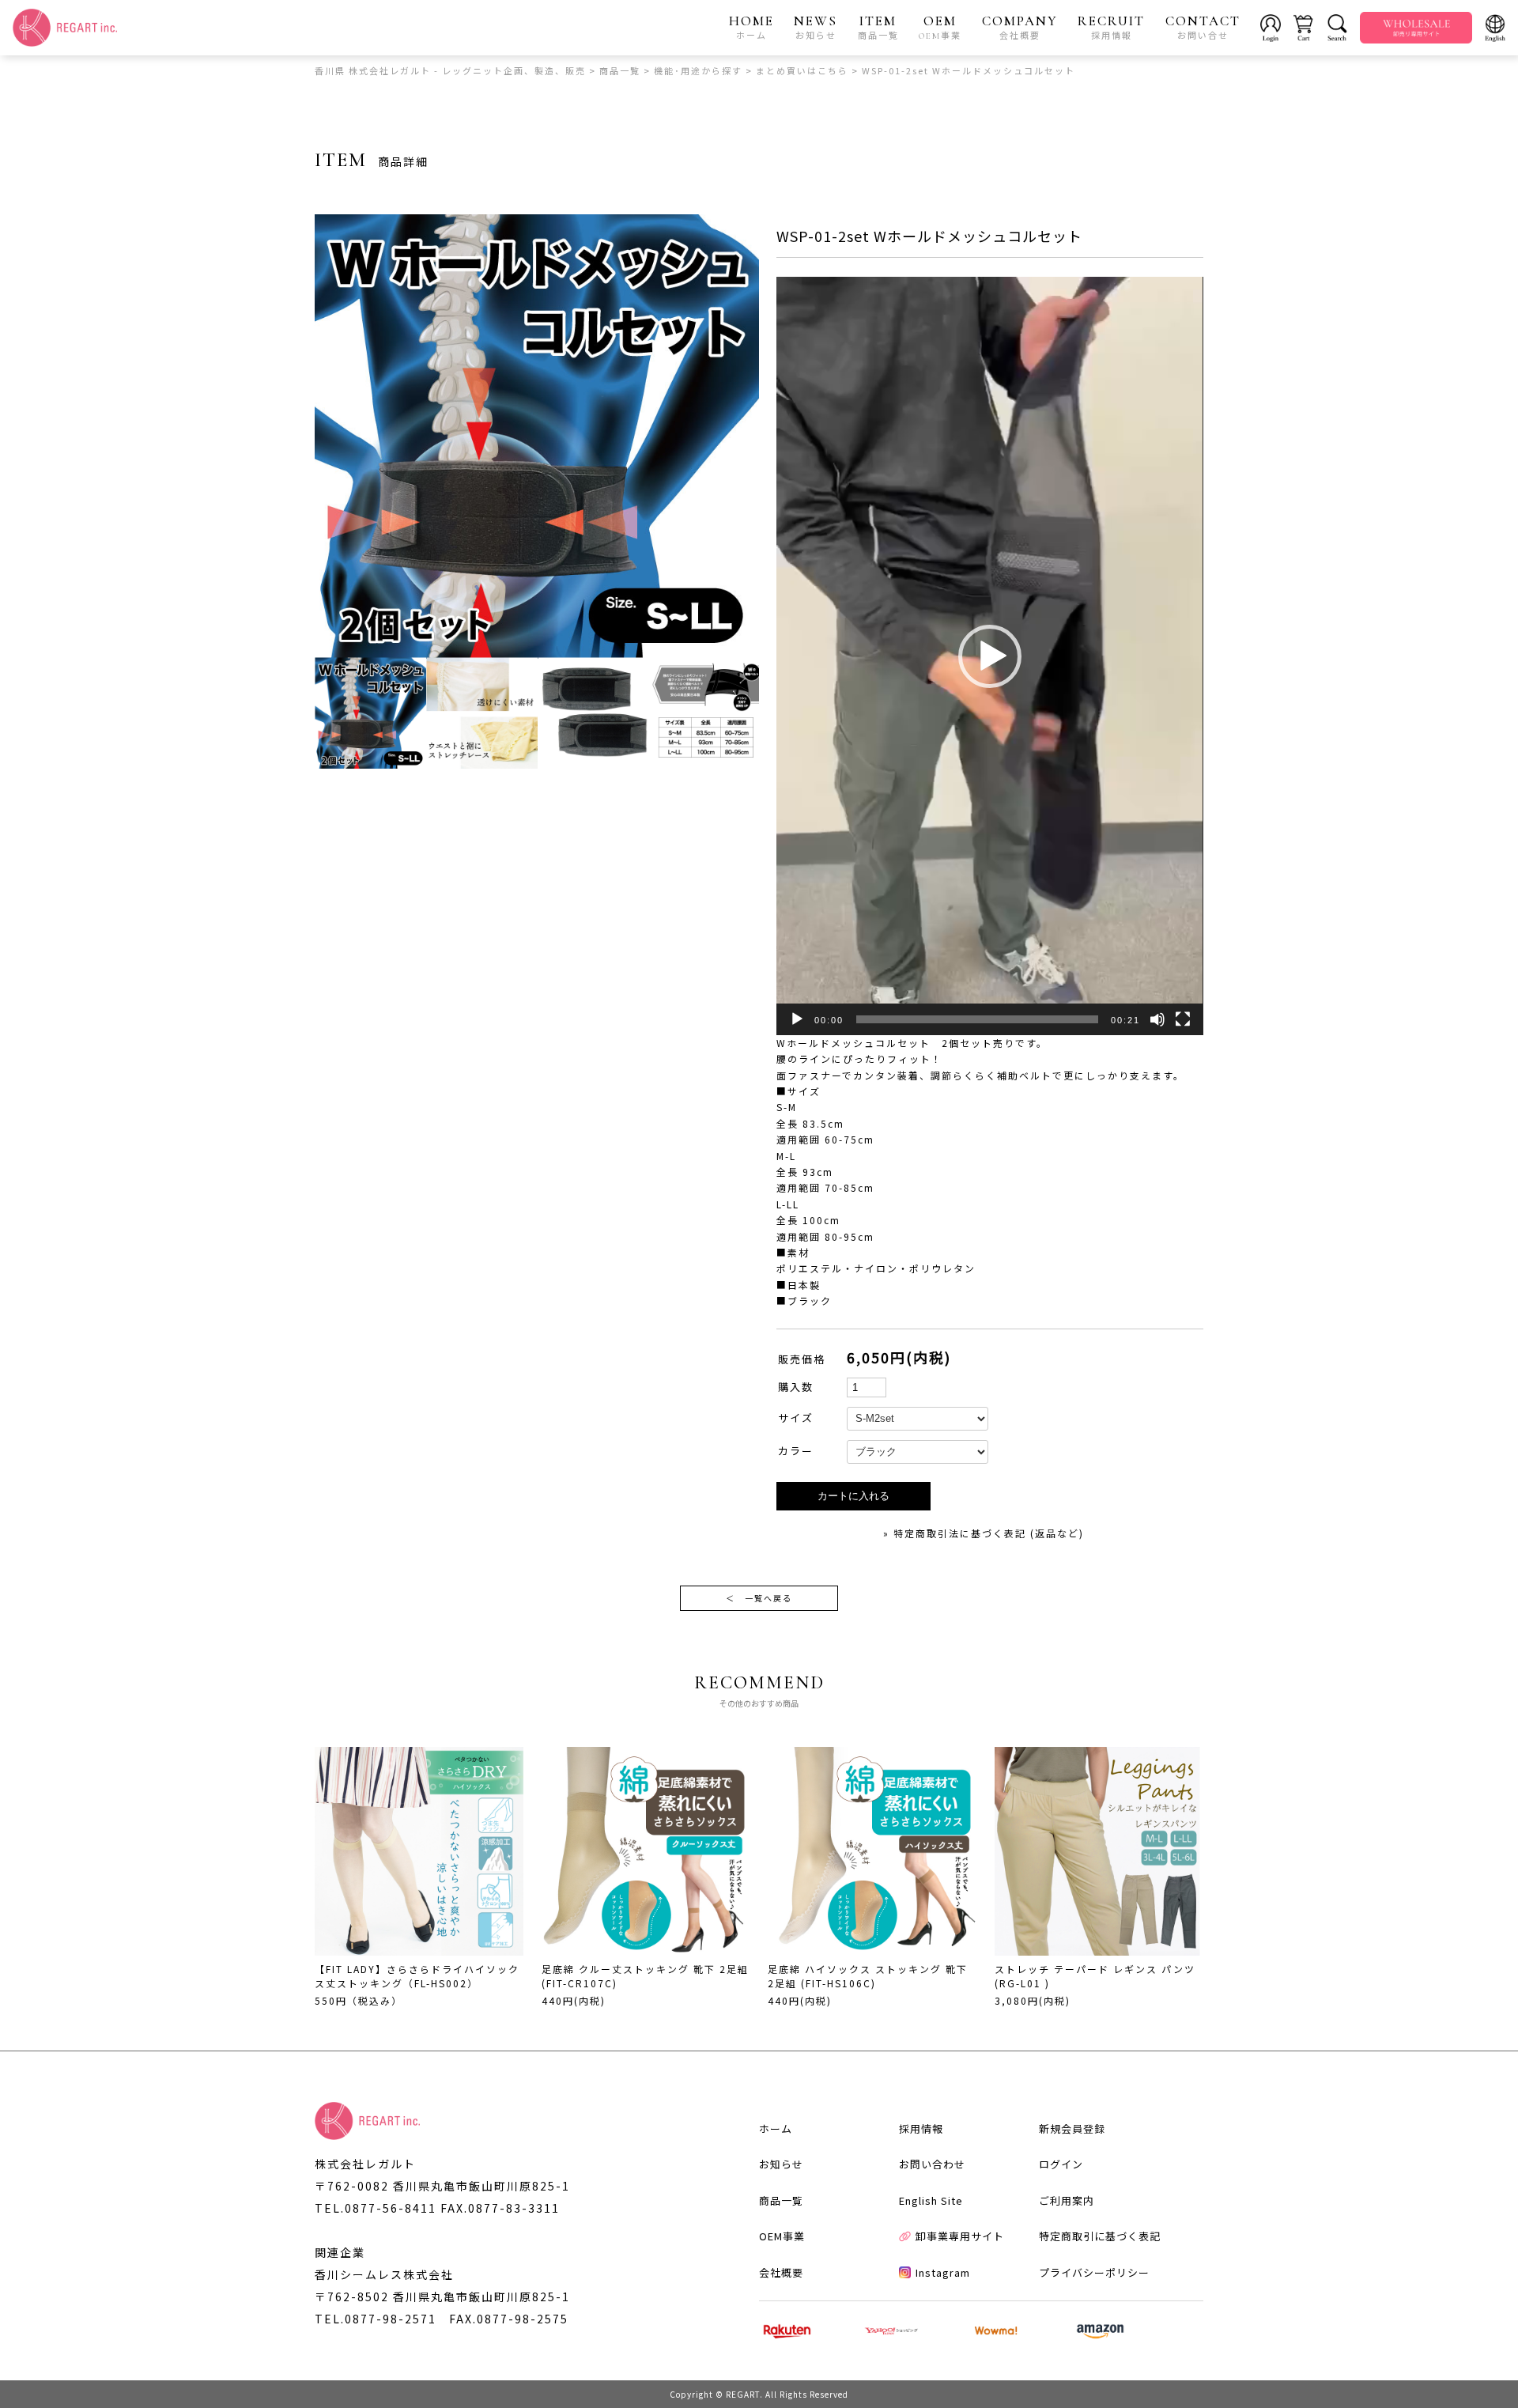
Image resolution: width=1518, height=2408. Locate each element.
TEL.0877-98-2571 (376, 2319)
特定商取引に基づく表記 (1100, 2236)
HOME (751, 27)
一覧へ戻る (759, 1598)
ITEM (878, 27)
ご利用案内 (1067, 2200)
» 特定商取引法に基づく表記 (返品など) (984, 1533)
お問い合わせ (932, 2164)
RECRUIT (1111, 27)
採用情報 (921, 2128)
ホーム (776, 2128)
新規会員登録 (1072, 2128)
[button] (990, 656)
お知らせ (781, 2164)
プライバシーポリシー (1094, 2272)
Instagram (943, 2272)
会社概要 (781, 2272)
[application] (989, 656)
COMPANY (1020, 27)
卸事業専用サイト (960, 2236)
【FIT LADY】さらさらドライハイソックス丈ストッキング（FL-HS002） (417, 1976)
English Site (931, 2200)
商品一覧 (781, 2200)
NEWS (816, 27)
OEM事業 (782, 2236)
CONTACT (1203, 27)
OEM (940, 27)
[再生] (797, 1019)
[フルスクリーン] (1183, 1019)
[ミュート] (1157, 1019)
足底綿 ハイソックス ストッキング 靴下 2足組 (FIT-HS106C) (868, 1976)
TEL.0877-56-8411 (376, 2208)
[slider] (977, 1019)
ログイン (1061, 2164)
